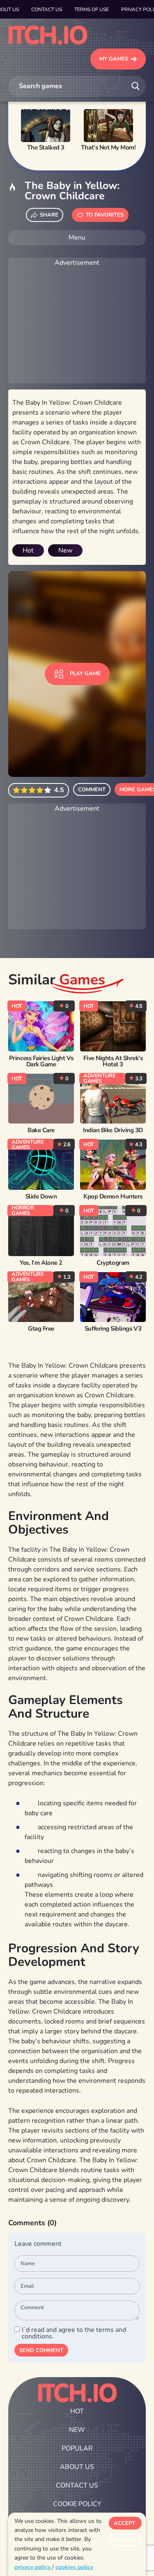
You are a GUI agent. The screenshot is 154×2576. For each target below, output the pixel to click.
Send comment (41, 2350)
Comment (92, 790)
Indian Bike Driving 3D (113, 1130)
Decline (125, 2540)
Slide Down (41, 1197)
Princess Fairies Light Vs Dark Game (41, 1061)
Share (49, 215)
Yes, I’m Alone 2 (41, 1263)
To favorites (105, 215)
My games (114, 59)
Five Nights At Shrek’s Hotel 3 (113, 1061)
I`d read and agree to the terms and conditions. (74, 2333)
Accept (124, 2523)
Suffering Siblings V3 (113, 1329)
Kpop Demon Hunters (113, 1197)
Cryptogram (113, 1263)
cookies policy (74, 2567)
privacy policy (33, 2567)
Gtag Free (41, 1329)
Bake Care (41, 1130)
